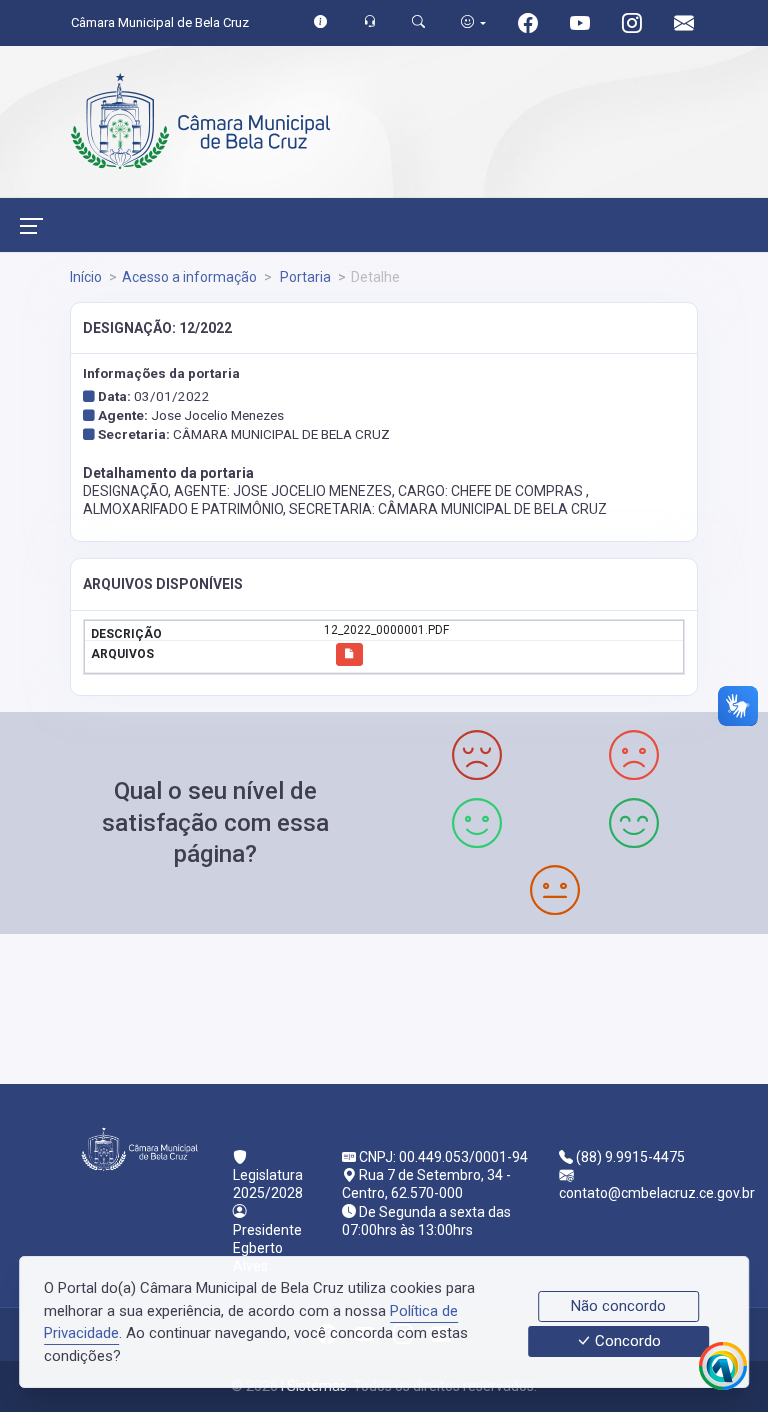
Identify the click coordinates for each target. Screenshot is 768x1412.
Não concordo (618, 1306)
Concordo (626, 1342)
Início (86, 277)
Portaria (304, 277)
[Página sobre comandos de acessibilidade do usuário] (473, 22)
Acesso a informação (189, 277)
